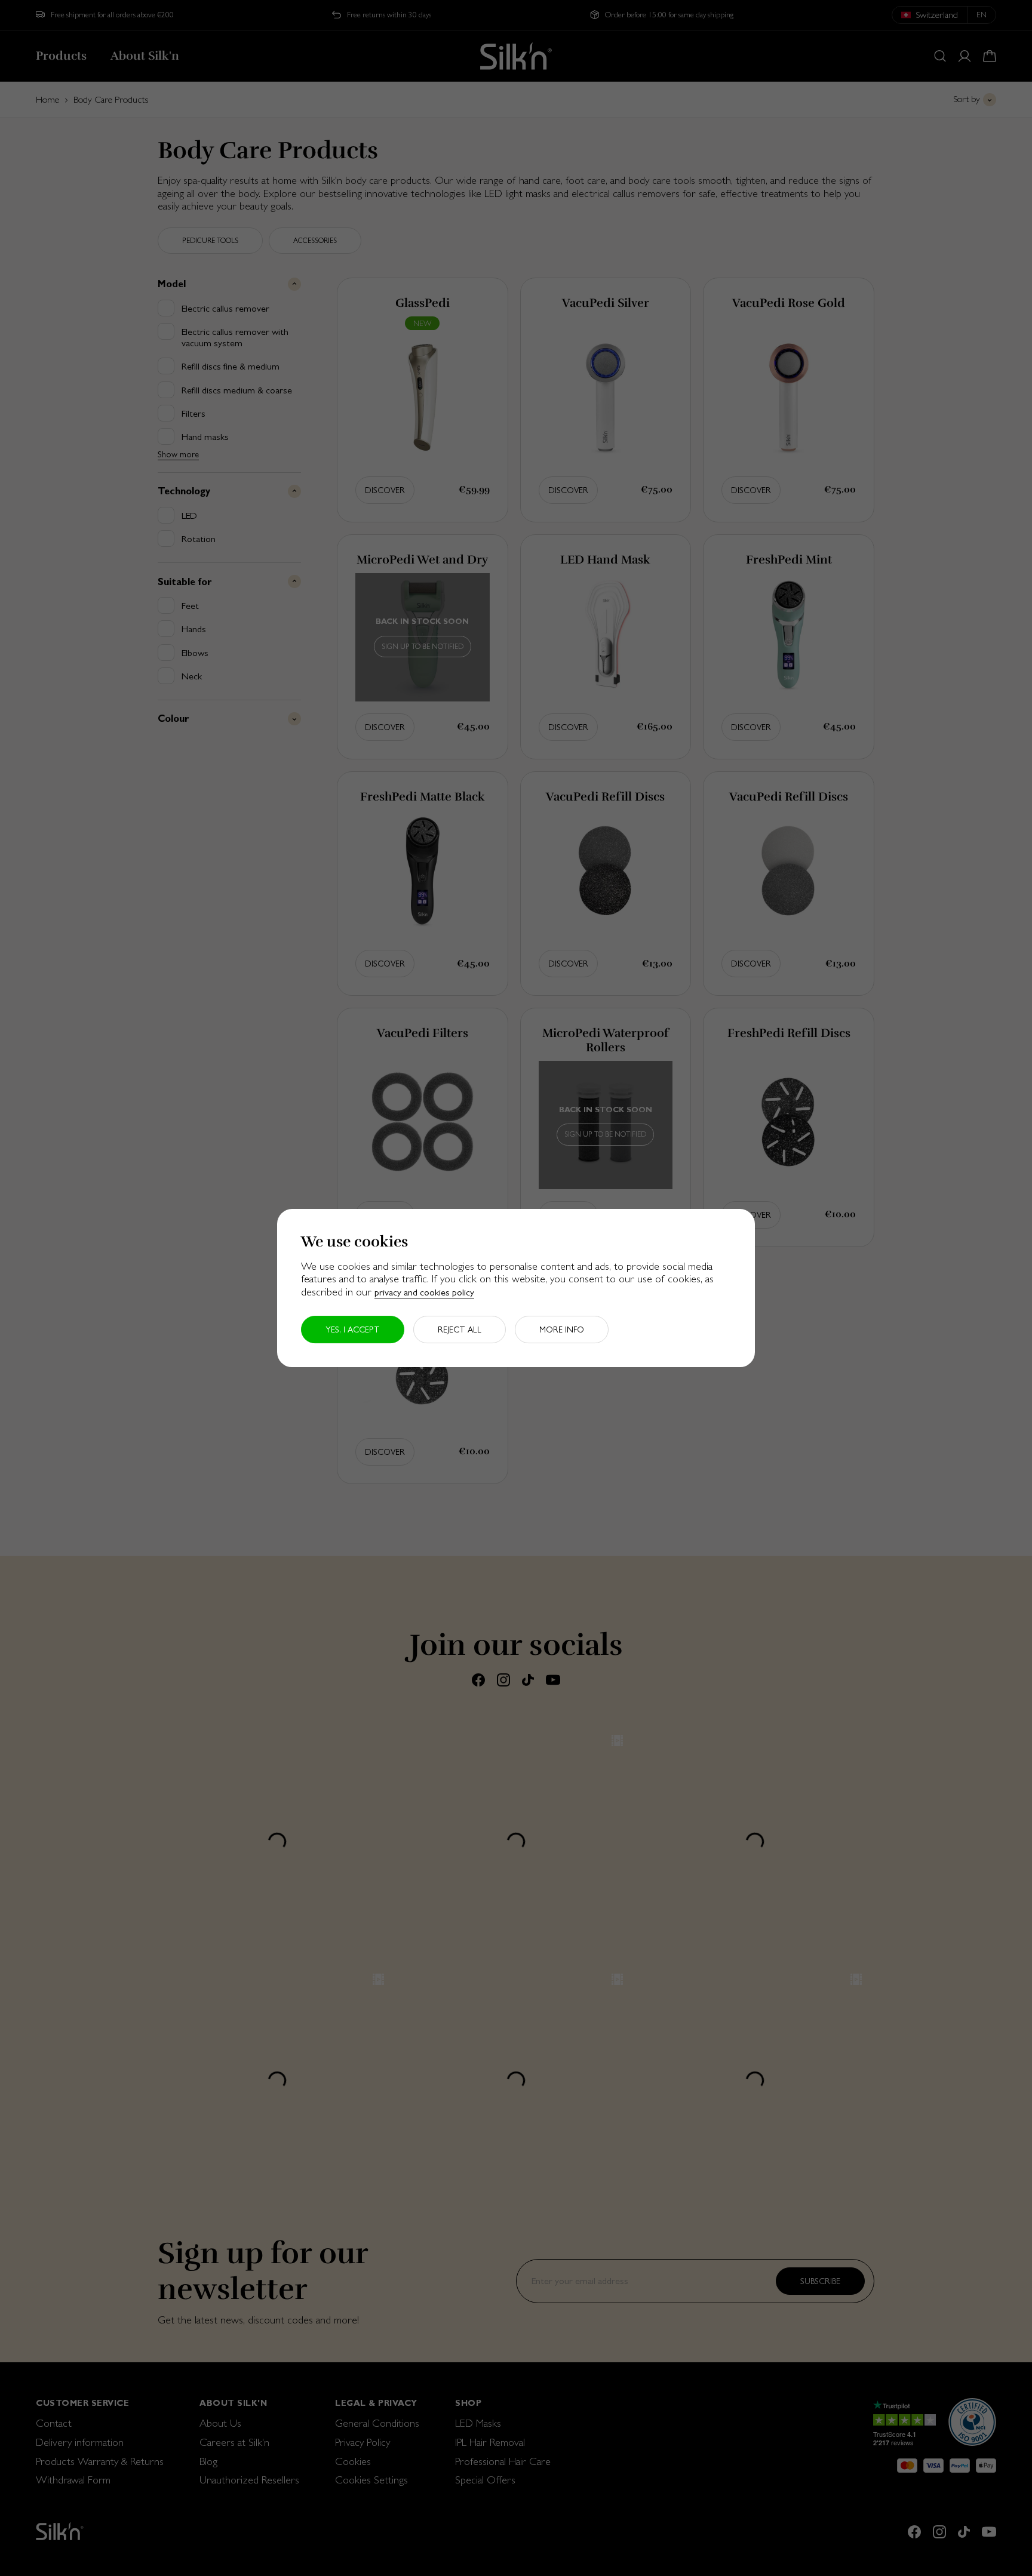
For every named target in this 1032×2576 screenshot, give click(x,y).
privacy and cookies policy (424, 1292)
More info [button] (562, 1329)
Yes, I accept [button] (353, 1329)
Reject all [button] (460, 1329)
